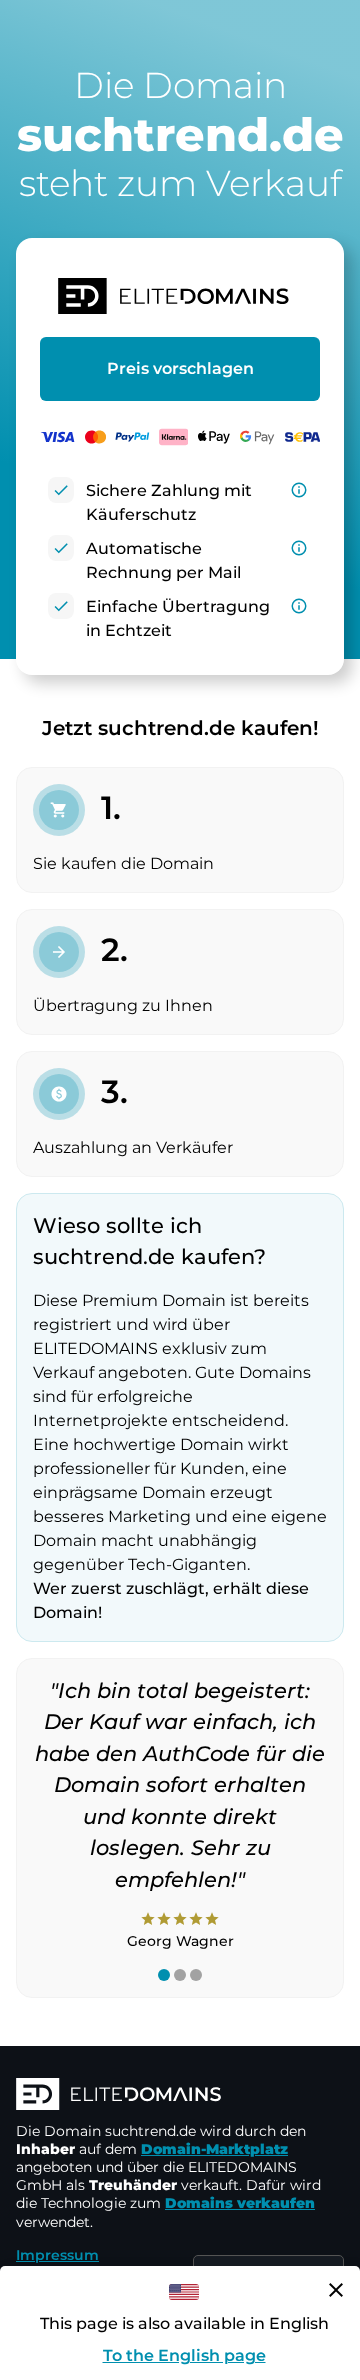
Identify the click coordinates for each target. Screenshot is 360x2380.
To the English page (184, 2355)
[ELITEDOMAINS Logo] (180, 2096)
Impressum (57, 2255)
